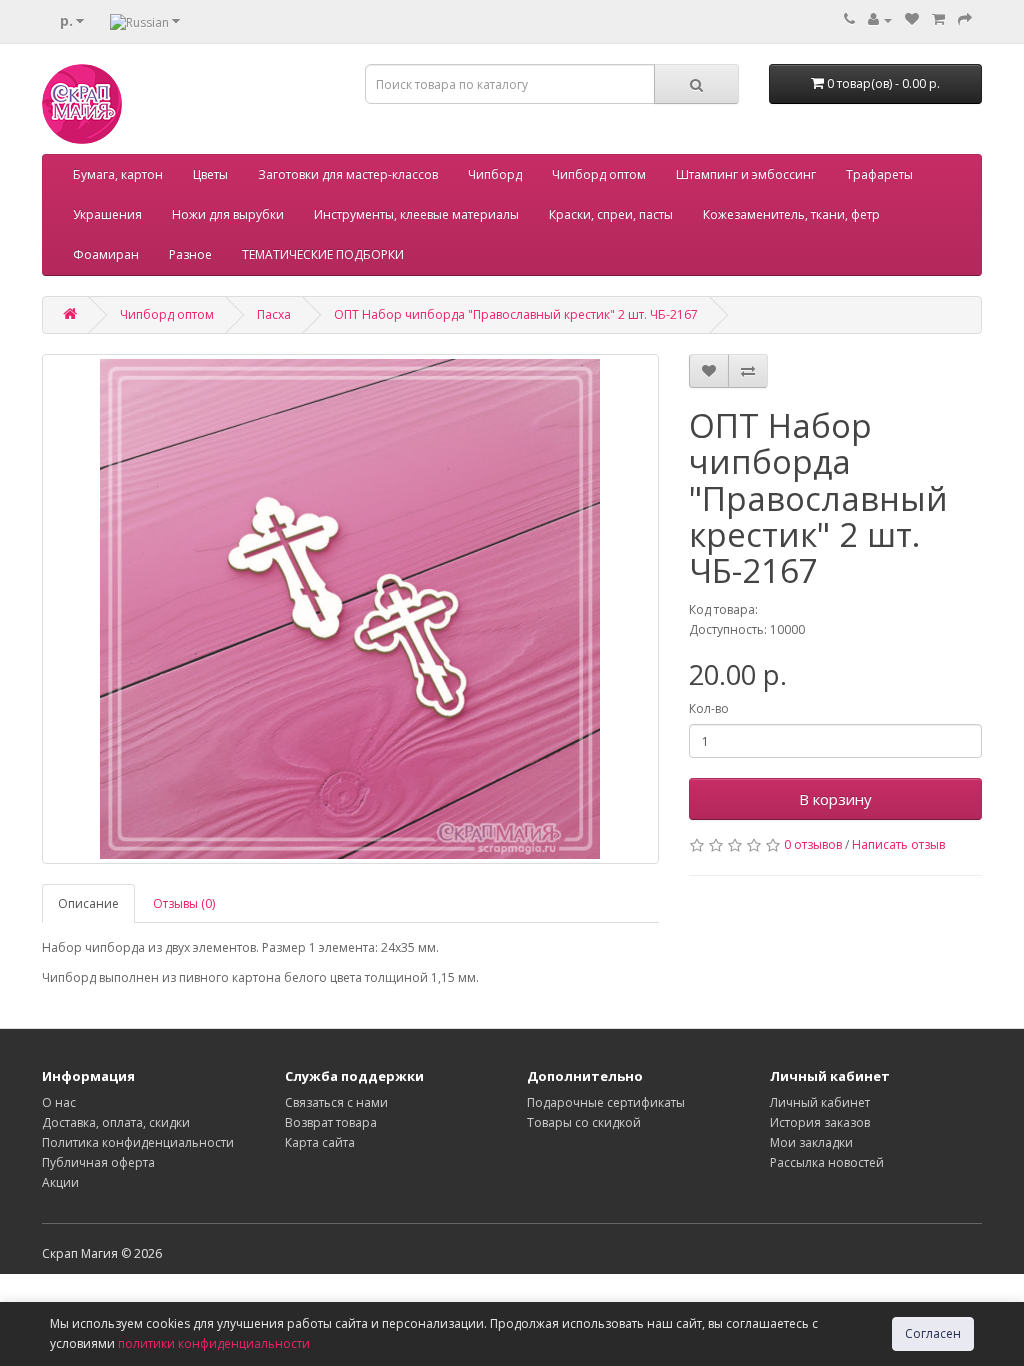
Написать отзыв (898, 844)
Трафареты (879, 174)
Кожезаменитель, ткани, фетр (791, 214)
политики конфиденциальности (214, 1343)
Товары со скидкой (584, 1122)
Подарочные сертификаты (606, 1102)
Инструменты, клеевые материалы (416, 214)
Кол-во (709, 708)
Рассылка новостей (827, 1162)
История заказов (820, 1122)
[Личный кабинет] (880, 19)
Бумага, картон (118, 174)
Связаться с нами (336, 1102)
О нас (59, 1102)
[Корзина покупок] (938, 19)
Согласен (933, 1333)
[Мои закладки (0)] (912, 19)
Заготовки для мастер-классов (348, 174)
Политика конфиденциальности (138, 1142)
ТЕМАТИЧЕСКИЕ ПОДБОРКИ (323, 254)
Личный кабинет (820, 1102)
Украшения (107, 214)
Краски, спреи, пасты (611, 214)
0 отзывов (813, 844)
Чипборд (495, 174)
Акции (60, 1182)
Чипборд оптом (599, 174)
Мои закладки (811, 1142)
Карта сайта (320, 1142)
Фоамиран (106, 254)
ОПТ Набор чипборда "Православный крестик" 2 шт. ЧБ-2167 (516, 314)
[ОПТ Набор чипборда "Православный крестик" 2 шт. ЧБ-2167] (350, 609)
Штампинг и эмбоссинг (746, 174)
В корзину (835, 799)
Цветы (210, 174)
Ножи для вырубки (228, 214)
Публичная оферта (98, 1162)
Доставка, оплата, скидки (116, 1122)
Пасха (274, 314)
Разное (190, 254)
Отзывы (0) (184, 903)
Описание (88, 903)
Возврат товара (331, 1122)
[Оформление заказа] (965, 19)
